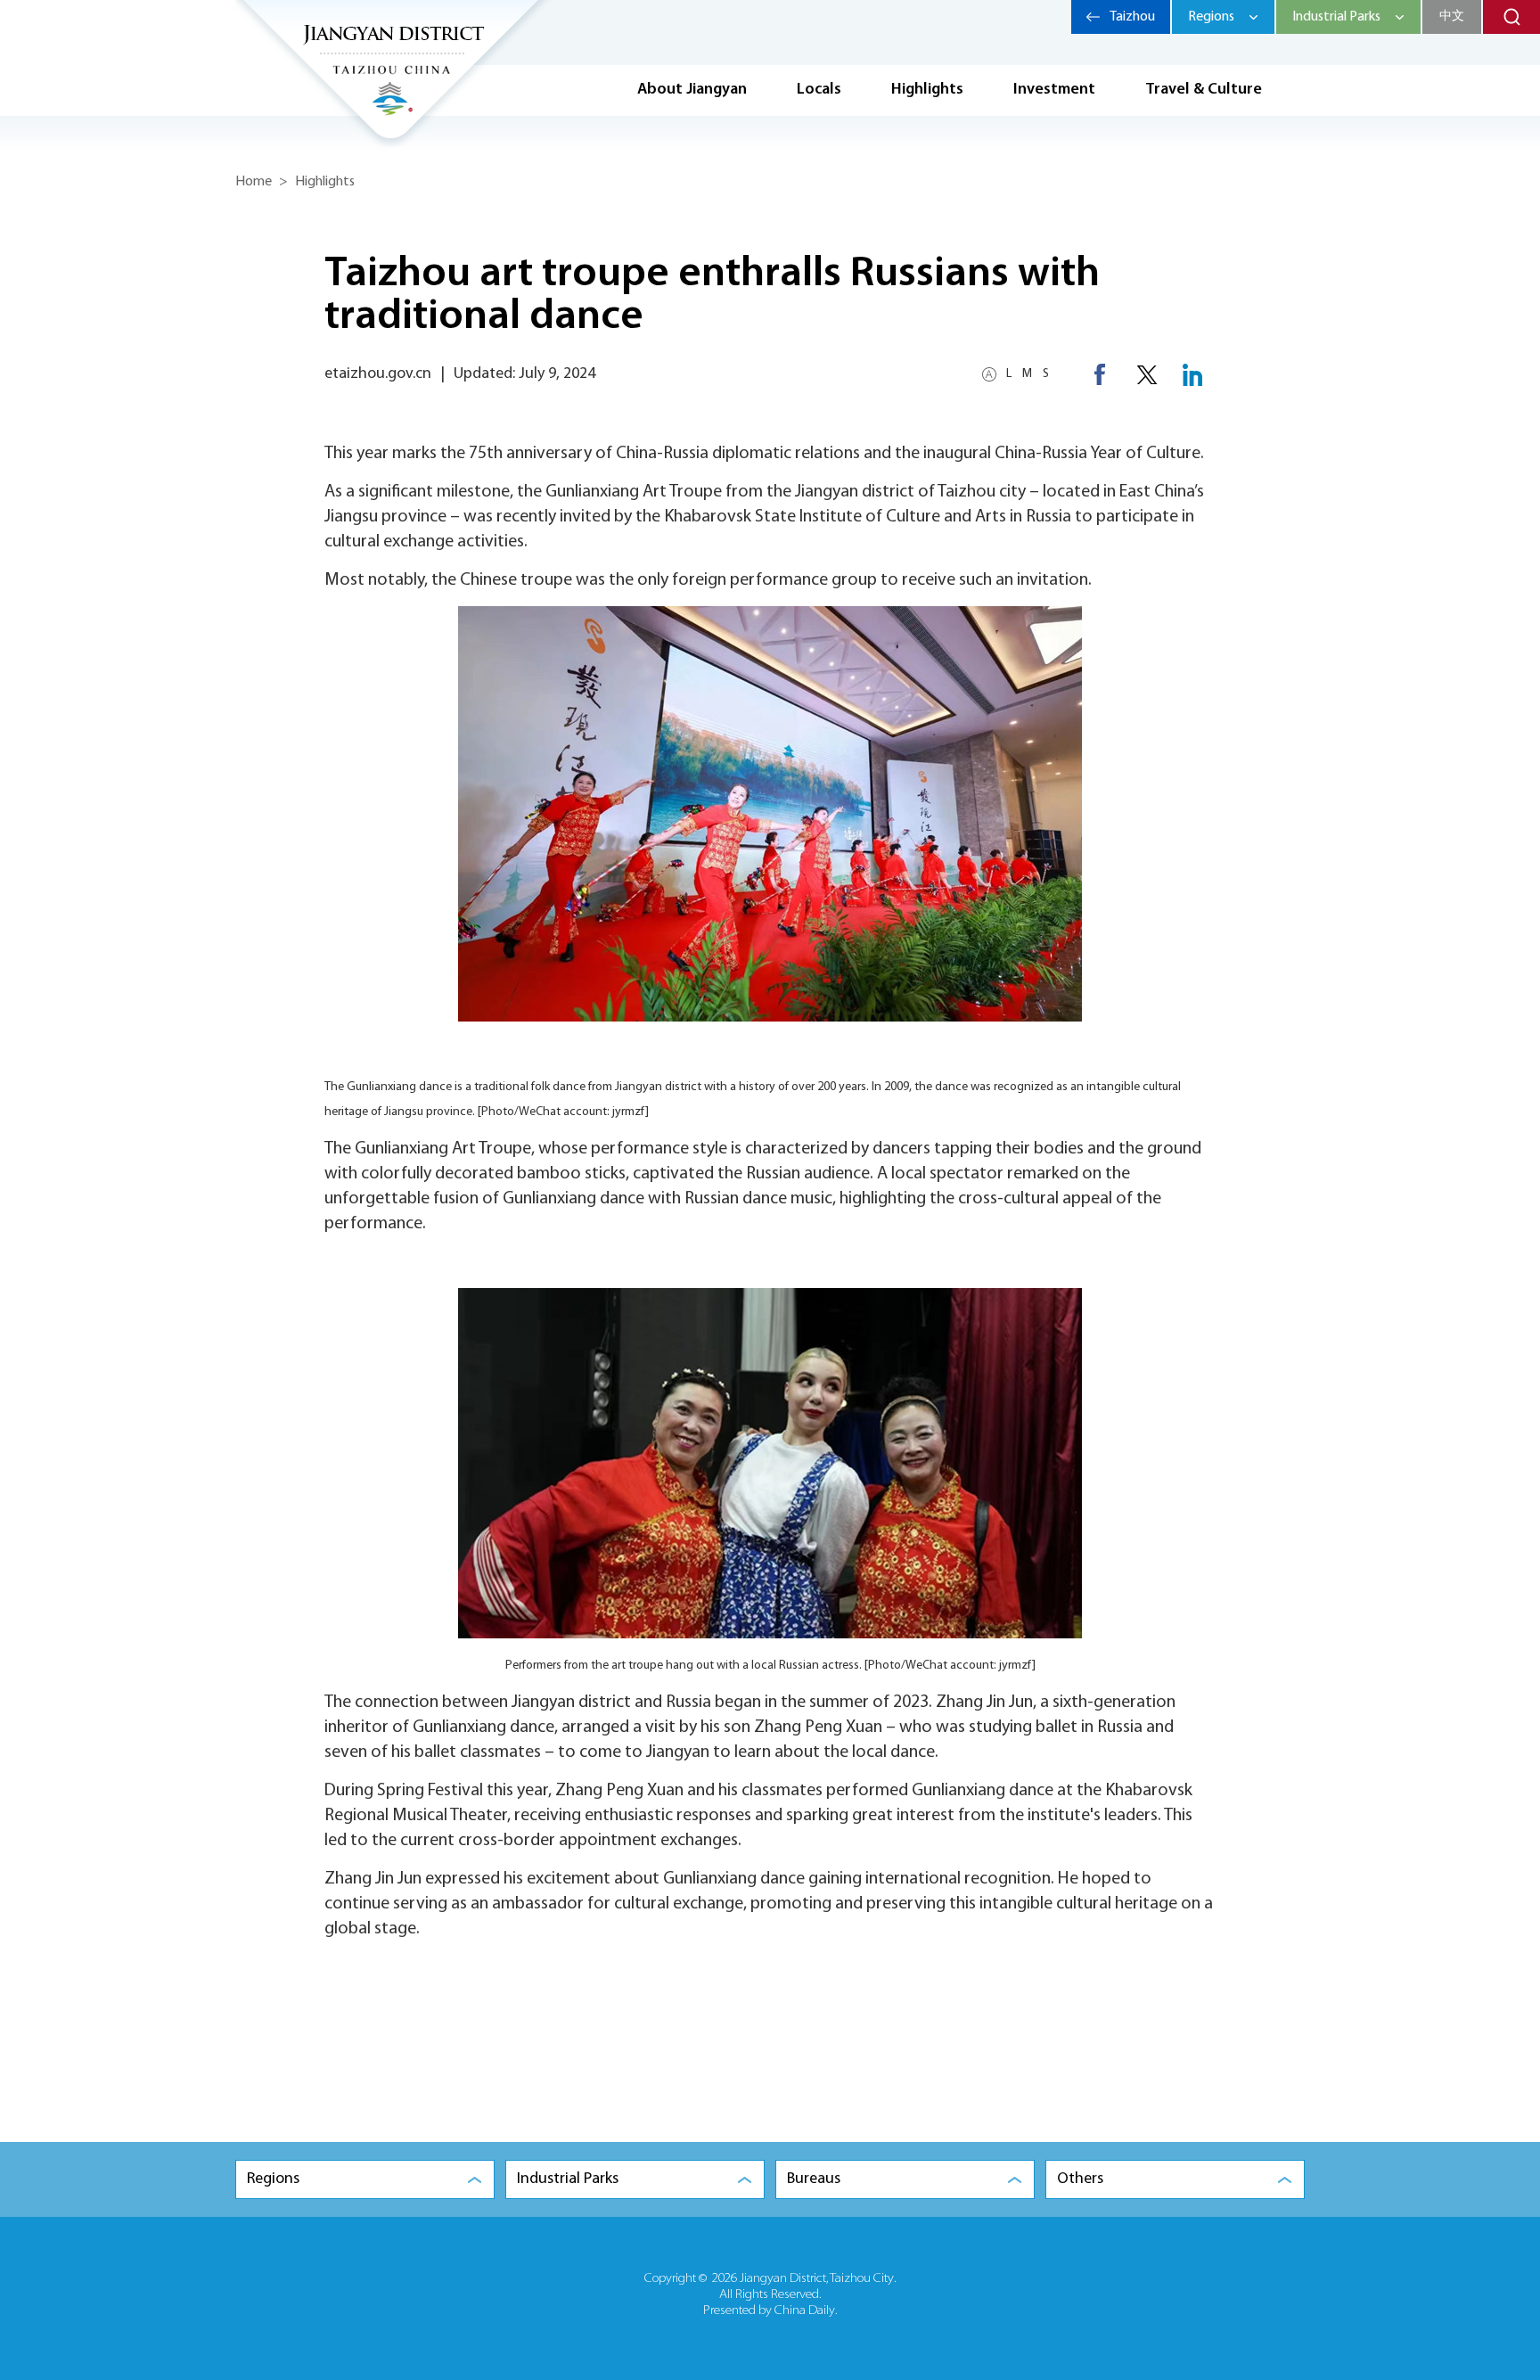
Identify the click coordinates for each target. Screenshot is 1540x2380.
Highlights (927, 90)
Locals (819, 90)
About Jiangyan (692, 90)
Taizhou (1132, 17)
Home (254, 182)
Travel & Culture (1204, 90)
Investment (1054, 90)
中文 (1452, 16)
